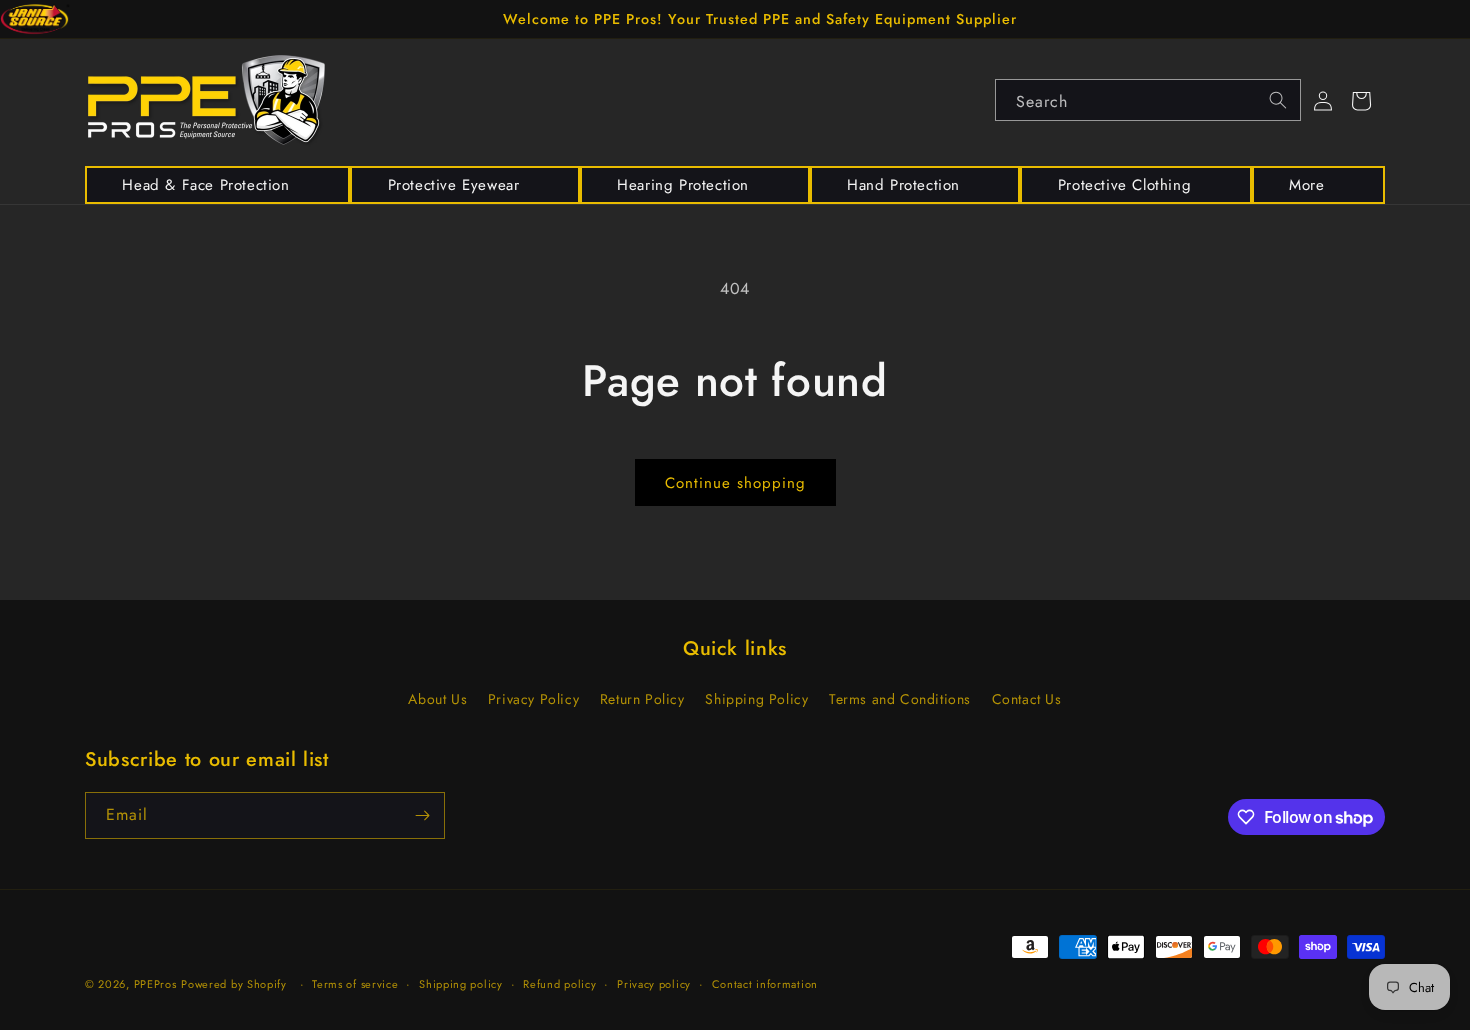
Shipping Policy (756, 699)
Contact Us (1027, 699)
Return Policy (642, 699)
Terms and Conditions (900, 699)
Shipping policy (461, 984)
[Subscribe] (422, 815)
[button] (217, 185)
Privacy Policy (533, 699)
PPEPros (155, 984)
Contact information (765, 984)
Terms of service (355, 984)
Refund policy (559, 984)
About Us (437, 699)
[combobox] (1148, 100)
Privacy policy (654, 984)
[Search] (1278, 100)
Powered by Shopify (234, 984)
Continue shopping (735, 483)
